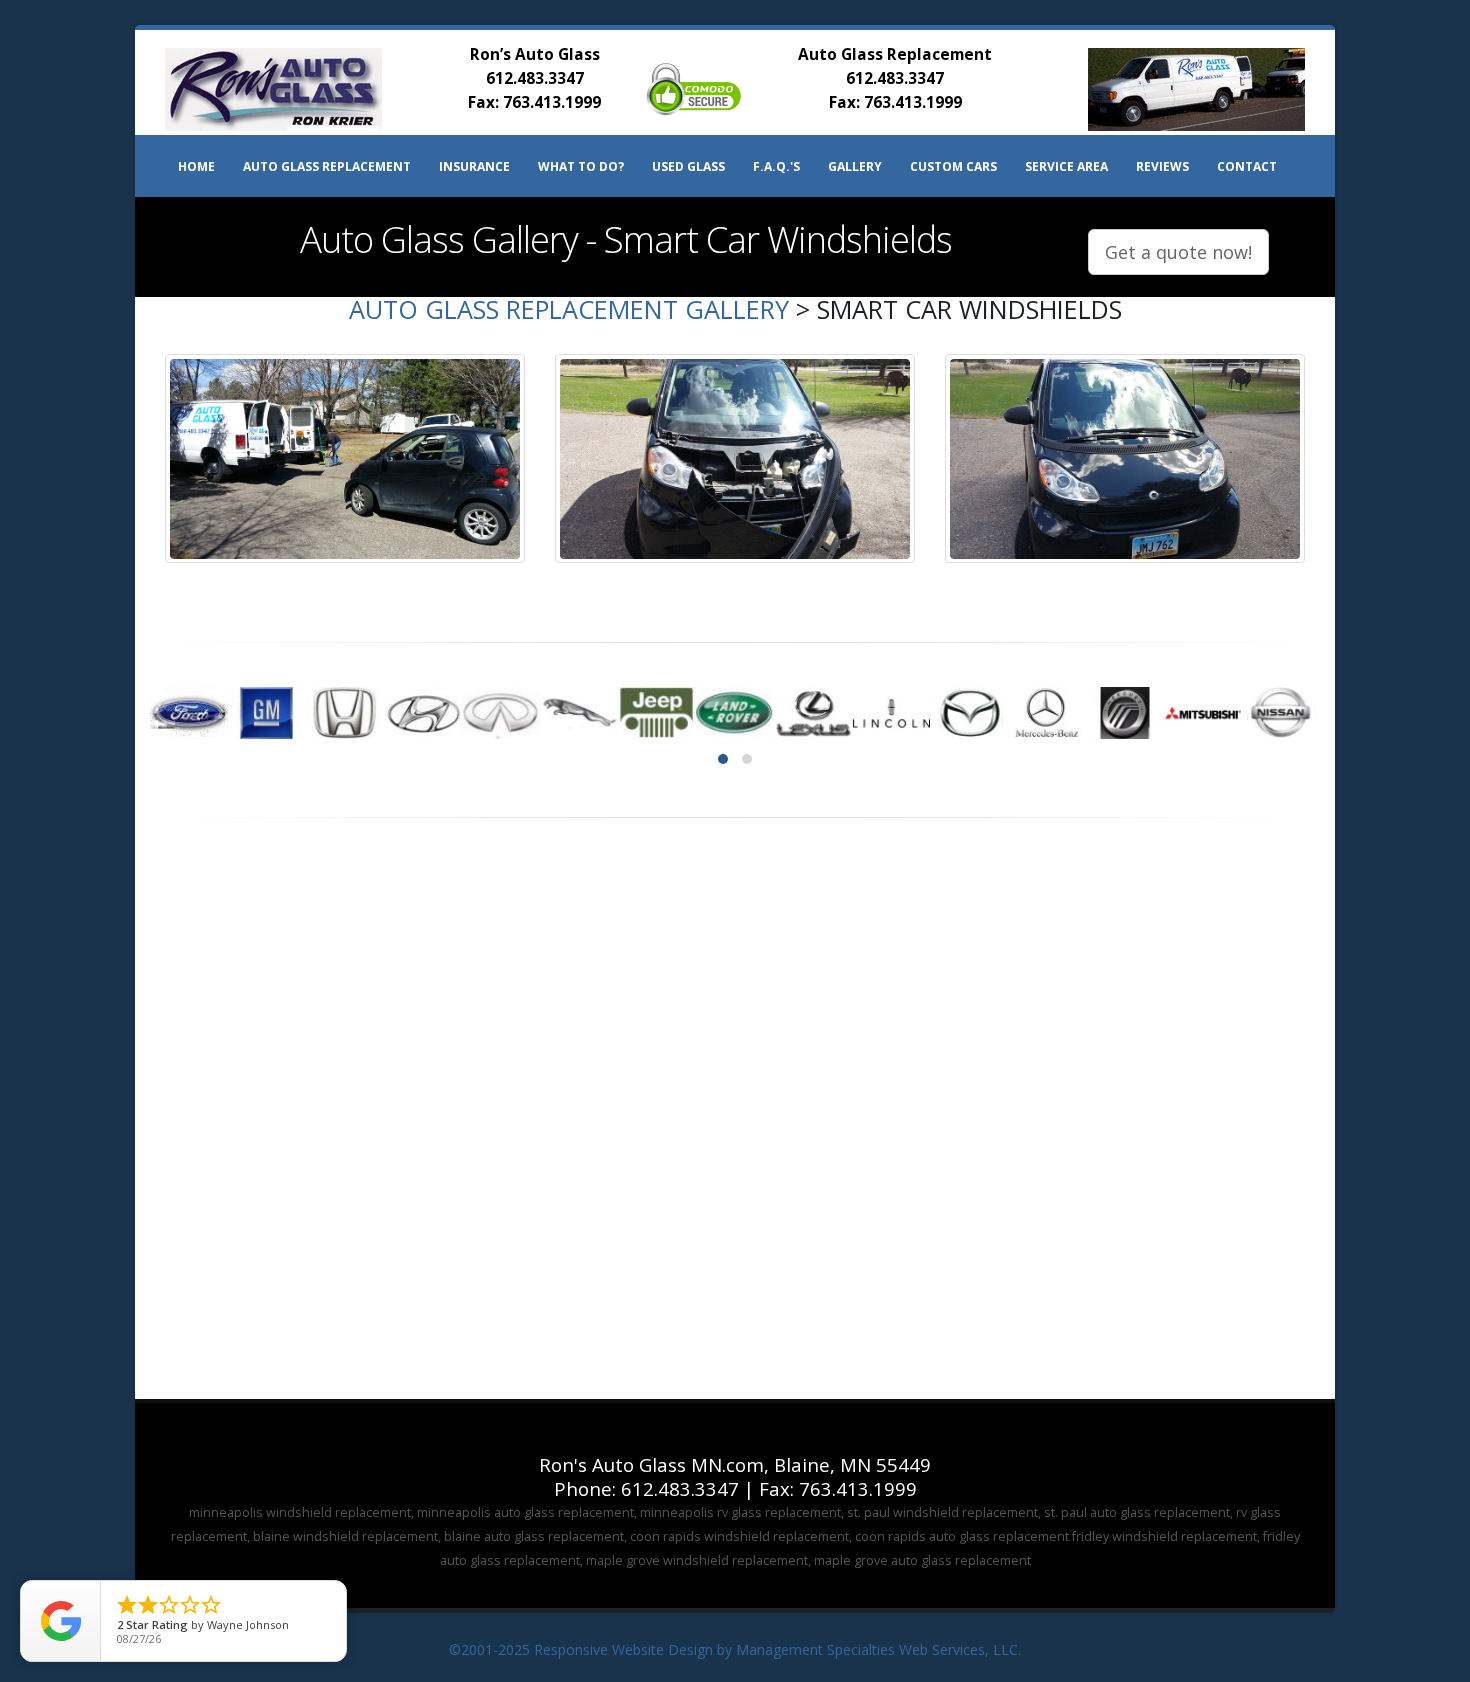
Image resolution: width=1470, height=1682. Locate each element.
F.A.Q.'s (776, 166)
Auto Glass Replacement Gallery (569, 309)
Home (196, 166)
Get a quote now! (1178, 252)
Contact (1247, 166)
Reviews (1162, 166)
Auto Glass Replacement (327, 166)
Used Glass (688, 166)
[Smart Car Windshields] (345, 458)
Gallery (855, 166)
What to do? (581, 166)
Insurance (474, 166)
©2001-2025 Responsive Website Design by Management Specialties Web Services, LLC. (735, 1649)
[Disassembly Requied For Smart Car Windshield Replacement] (735, 458)
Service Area (1066, 166)
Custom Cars (953, 166)
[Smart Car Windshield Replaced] (1125, 458)
